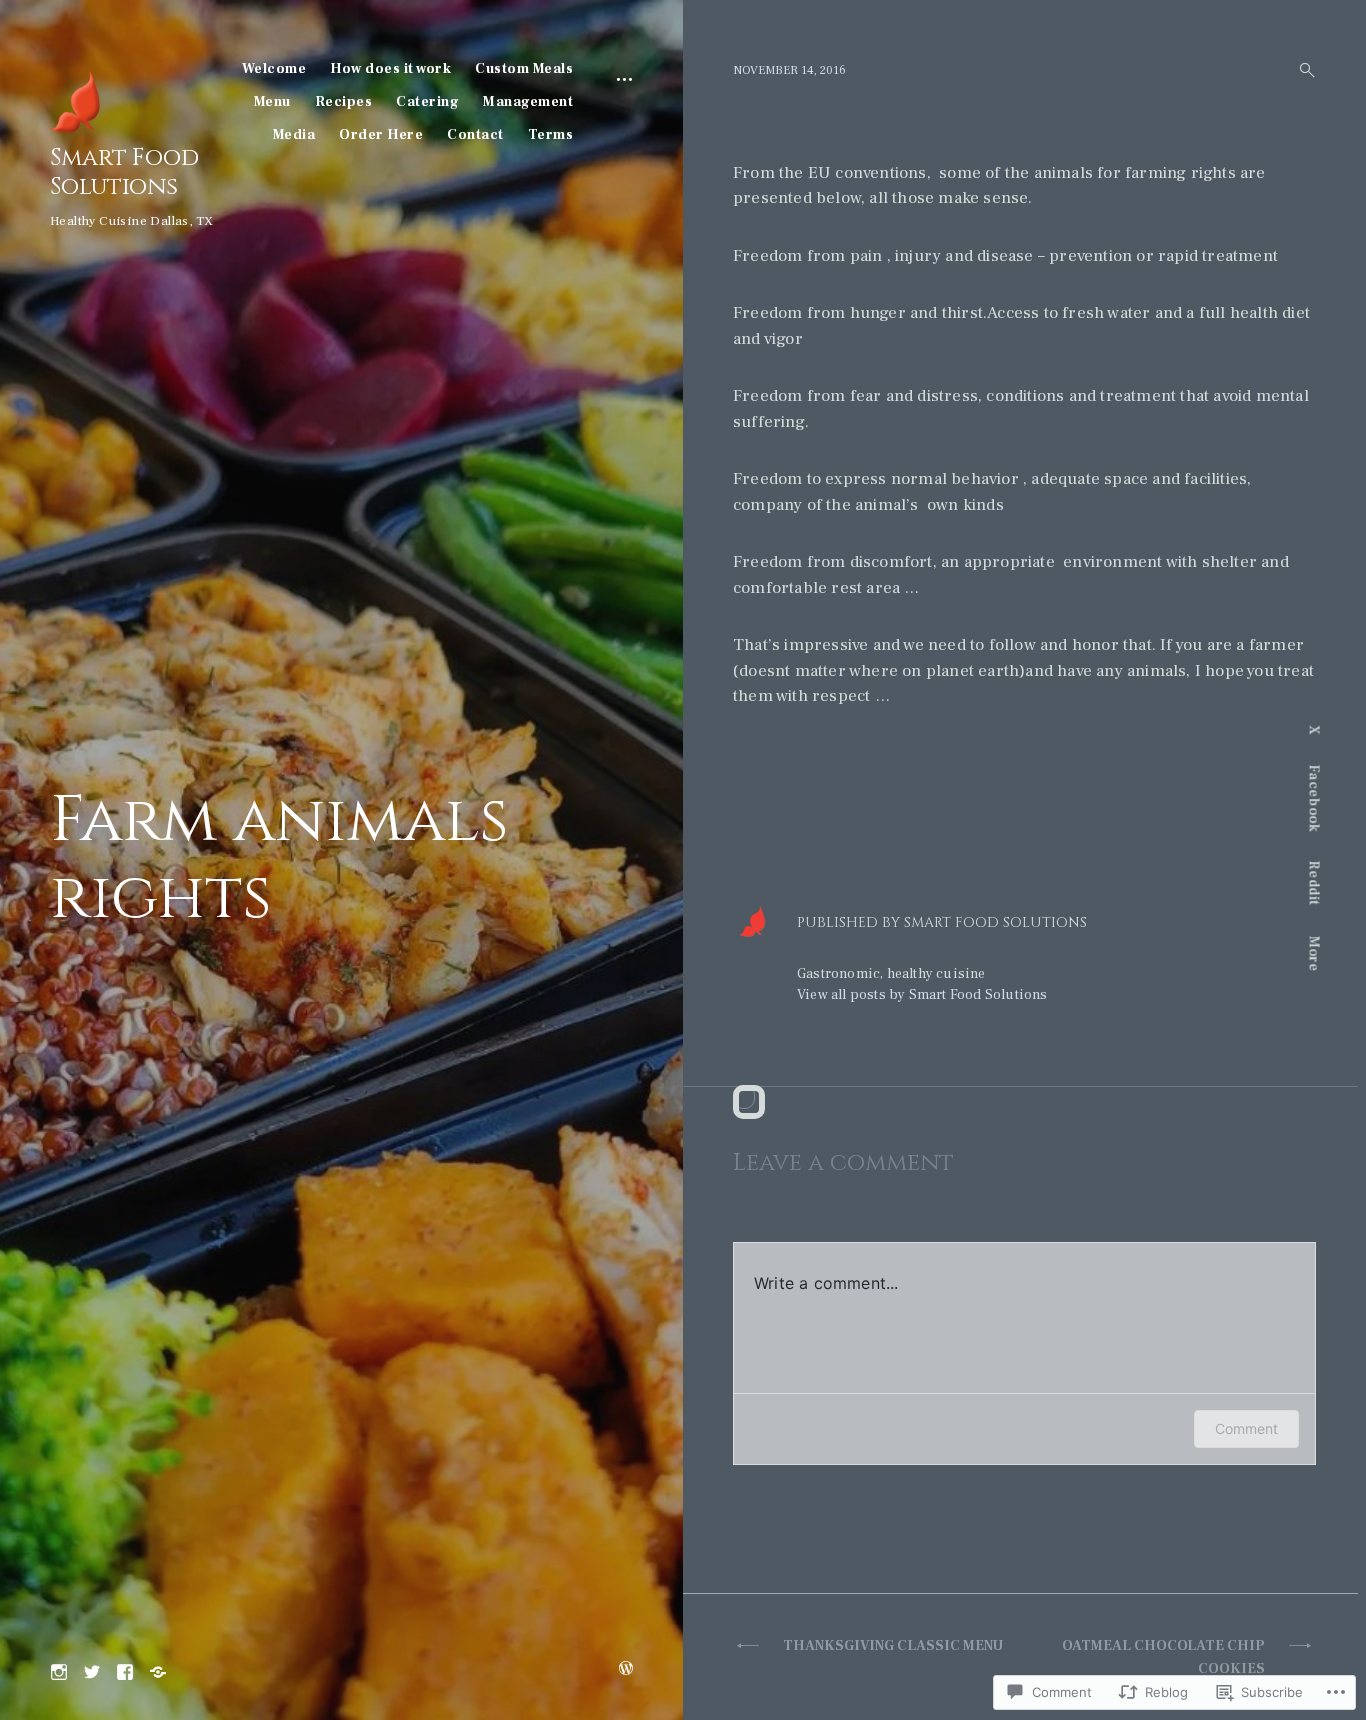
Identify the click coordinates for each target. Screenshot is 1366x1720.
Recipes (344, 102)
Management (528, 102)
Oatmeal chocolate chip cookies (1163, 1657)
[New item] (92, 1670)
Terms (551, 135)
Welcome (274, 69)
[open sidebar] (624, 78)
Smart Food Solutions (124, 172)
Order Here (381, 135)
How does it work (390, 69)
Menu (272, 102)
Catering (427, 102)
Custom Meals (524, 69)
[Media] (158, 1670)
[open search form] (1301, 70)
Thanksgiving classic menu (893, 1646)
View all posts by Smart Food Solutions (922, 995)
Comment (1246, 1428)
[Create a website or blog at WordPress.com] (626, 1670)
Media (294, 135)
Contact (475, 135)
